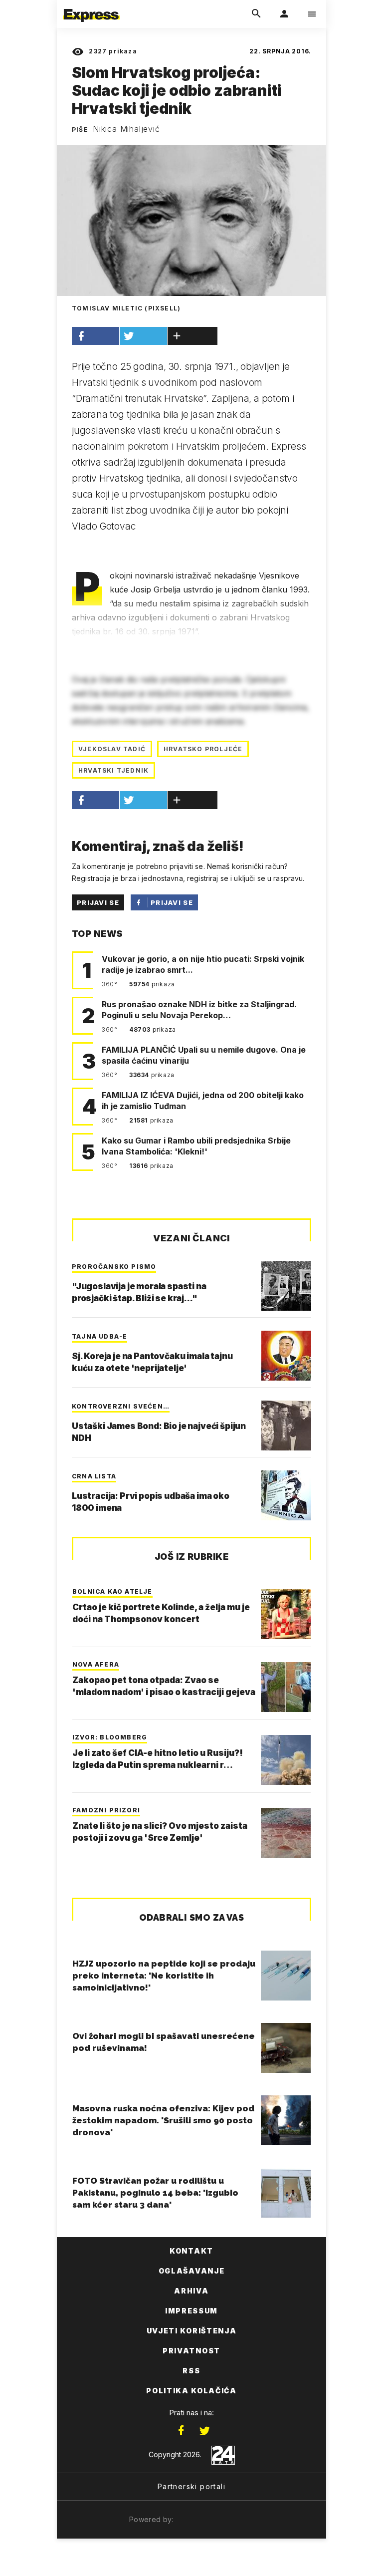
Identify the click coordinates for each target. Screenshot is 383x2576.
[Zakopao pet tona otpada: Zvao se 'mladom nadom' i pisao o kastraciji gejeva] (286, 1687)
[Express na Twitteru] (204, 2431)
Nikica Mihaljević (126, 129)
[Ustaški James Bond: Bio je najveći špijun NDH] (286, 1426)
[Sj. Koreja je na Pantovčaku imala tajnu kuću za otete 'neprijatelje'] (286, 1356)
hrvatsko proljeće (203, 749)
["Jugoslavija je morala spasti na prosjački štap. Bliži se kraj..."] (286, 1286)
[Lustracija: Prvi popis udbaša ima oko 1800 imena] (286, 1495)
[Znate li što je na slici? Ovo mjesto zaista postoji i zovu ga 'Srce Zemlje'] (286, 1833)
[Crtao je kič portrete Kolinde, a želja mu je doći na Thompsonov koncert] (286, 1614)
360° (110, 984)
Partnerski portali (191, 2486)
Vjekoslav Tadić (112, 749)
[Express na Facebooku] (181, 2431)
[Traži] (256, 14)
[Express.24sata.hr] (91, 6)
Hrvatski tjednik (113, 770)
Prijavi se (98, 902)
